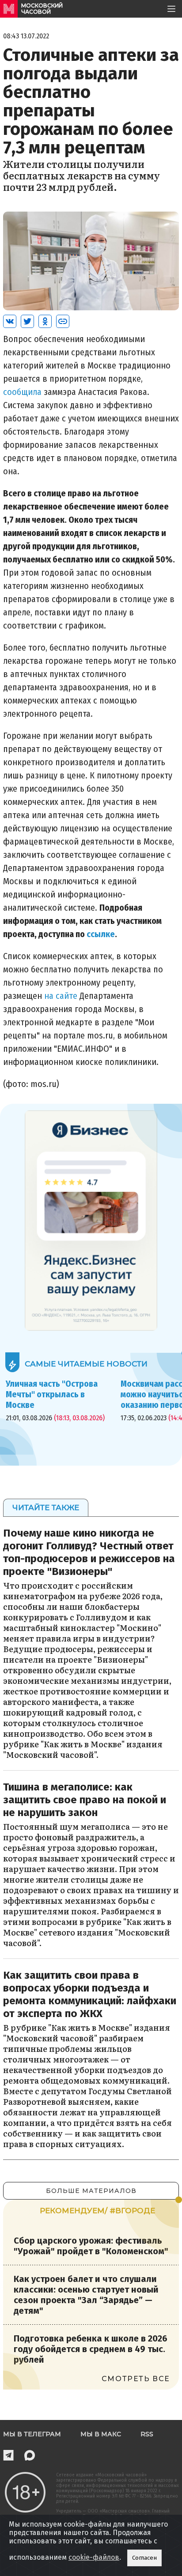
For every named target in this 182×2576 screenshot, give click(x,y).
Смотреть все (136, 2379)
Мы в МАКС (101, 2434)
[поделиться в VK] (10, 321)
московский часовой (42, 9)
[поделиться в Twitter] (27, 321)
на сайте (61, 996)
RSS (147, 2434)
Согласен (144, 2558)
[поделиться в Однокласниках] (45, 321)
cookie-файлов (94, 2557)
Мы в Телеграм (32, 2434)
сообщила (22, 392)
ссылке (101, 934)
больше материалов (91, 2191)
